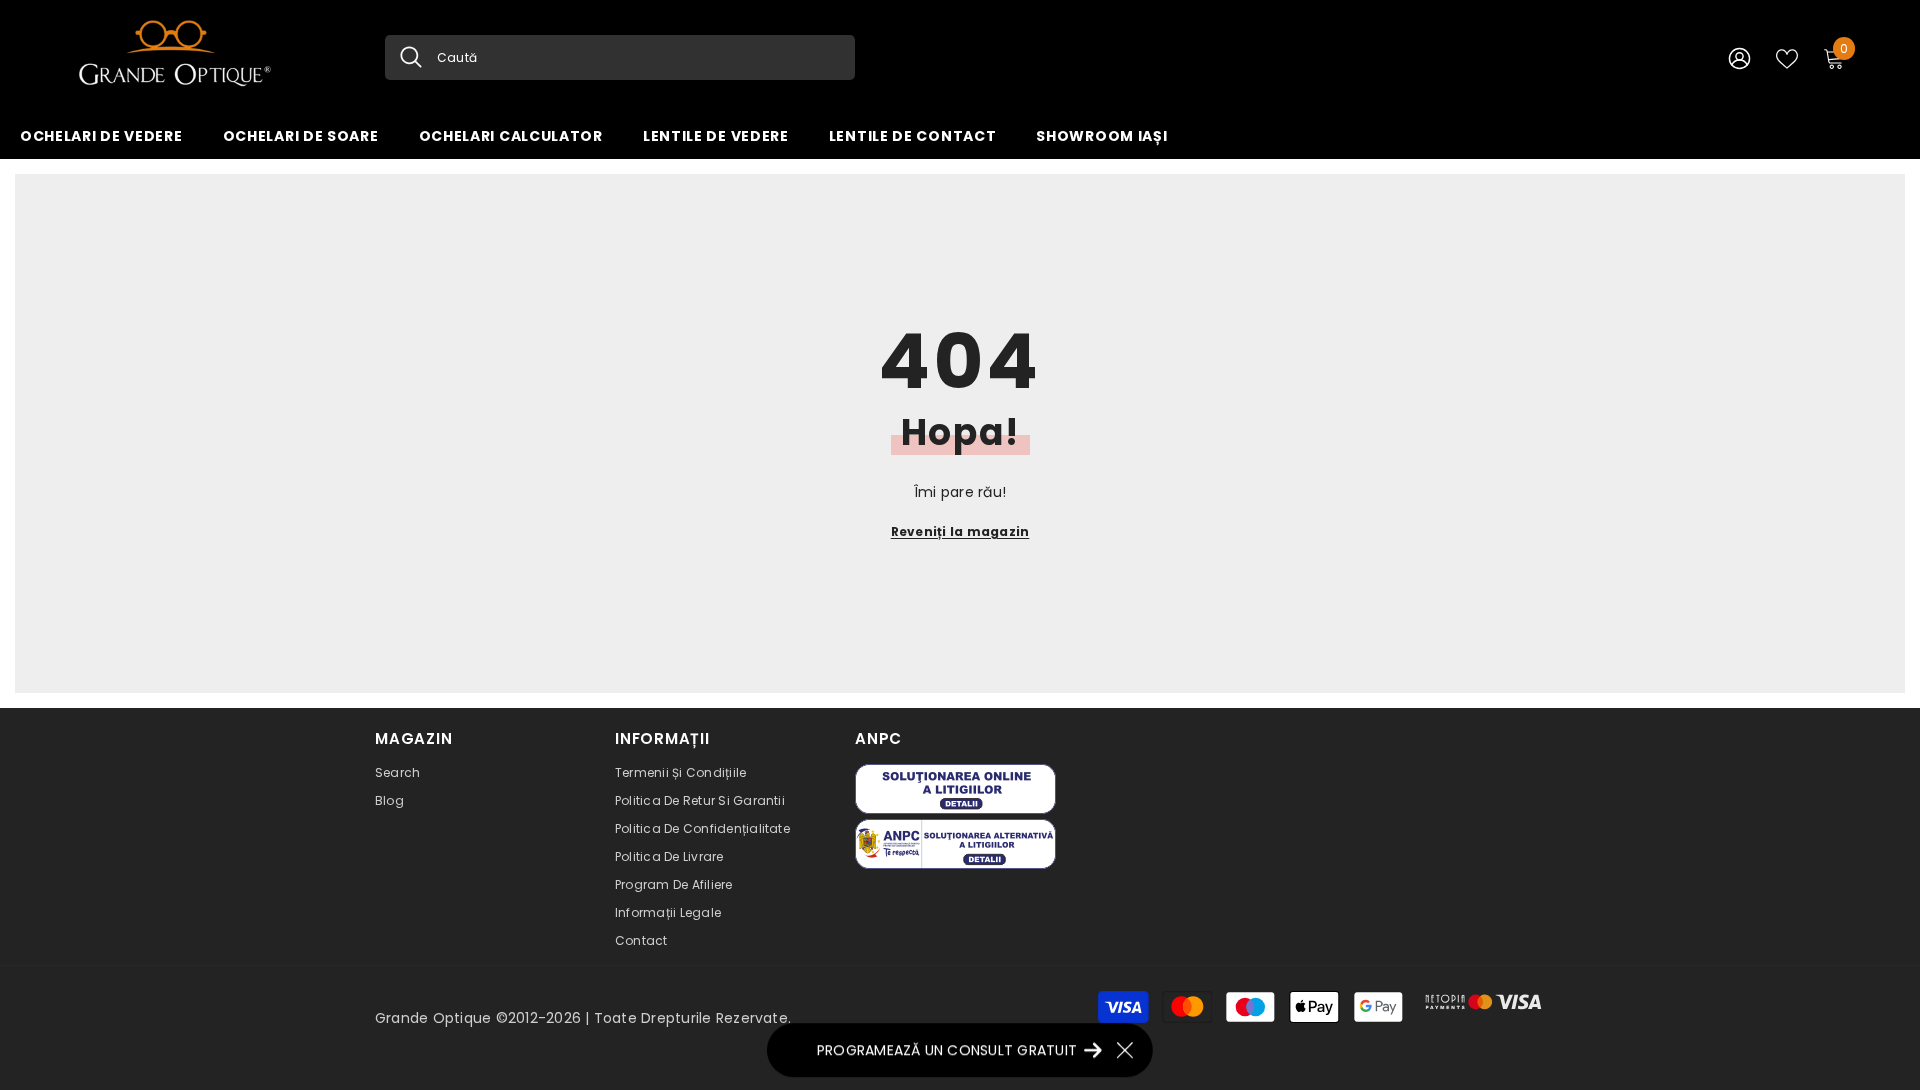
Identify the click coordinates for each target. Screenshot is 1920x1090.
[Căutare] (620, 57)
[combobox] (638, 57)
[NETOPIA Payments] (1483, 1002)
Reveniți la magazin (960, 531)
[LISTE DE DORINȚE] (1787, 57)
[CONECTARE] (1739, 57)
